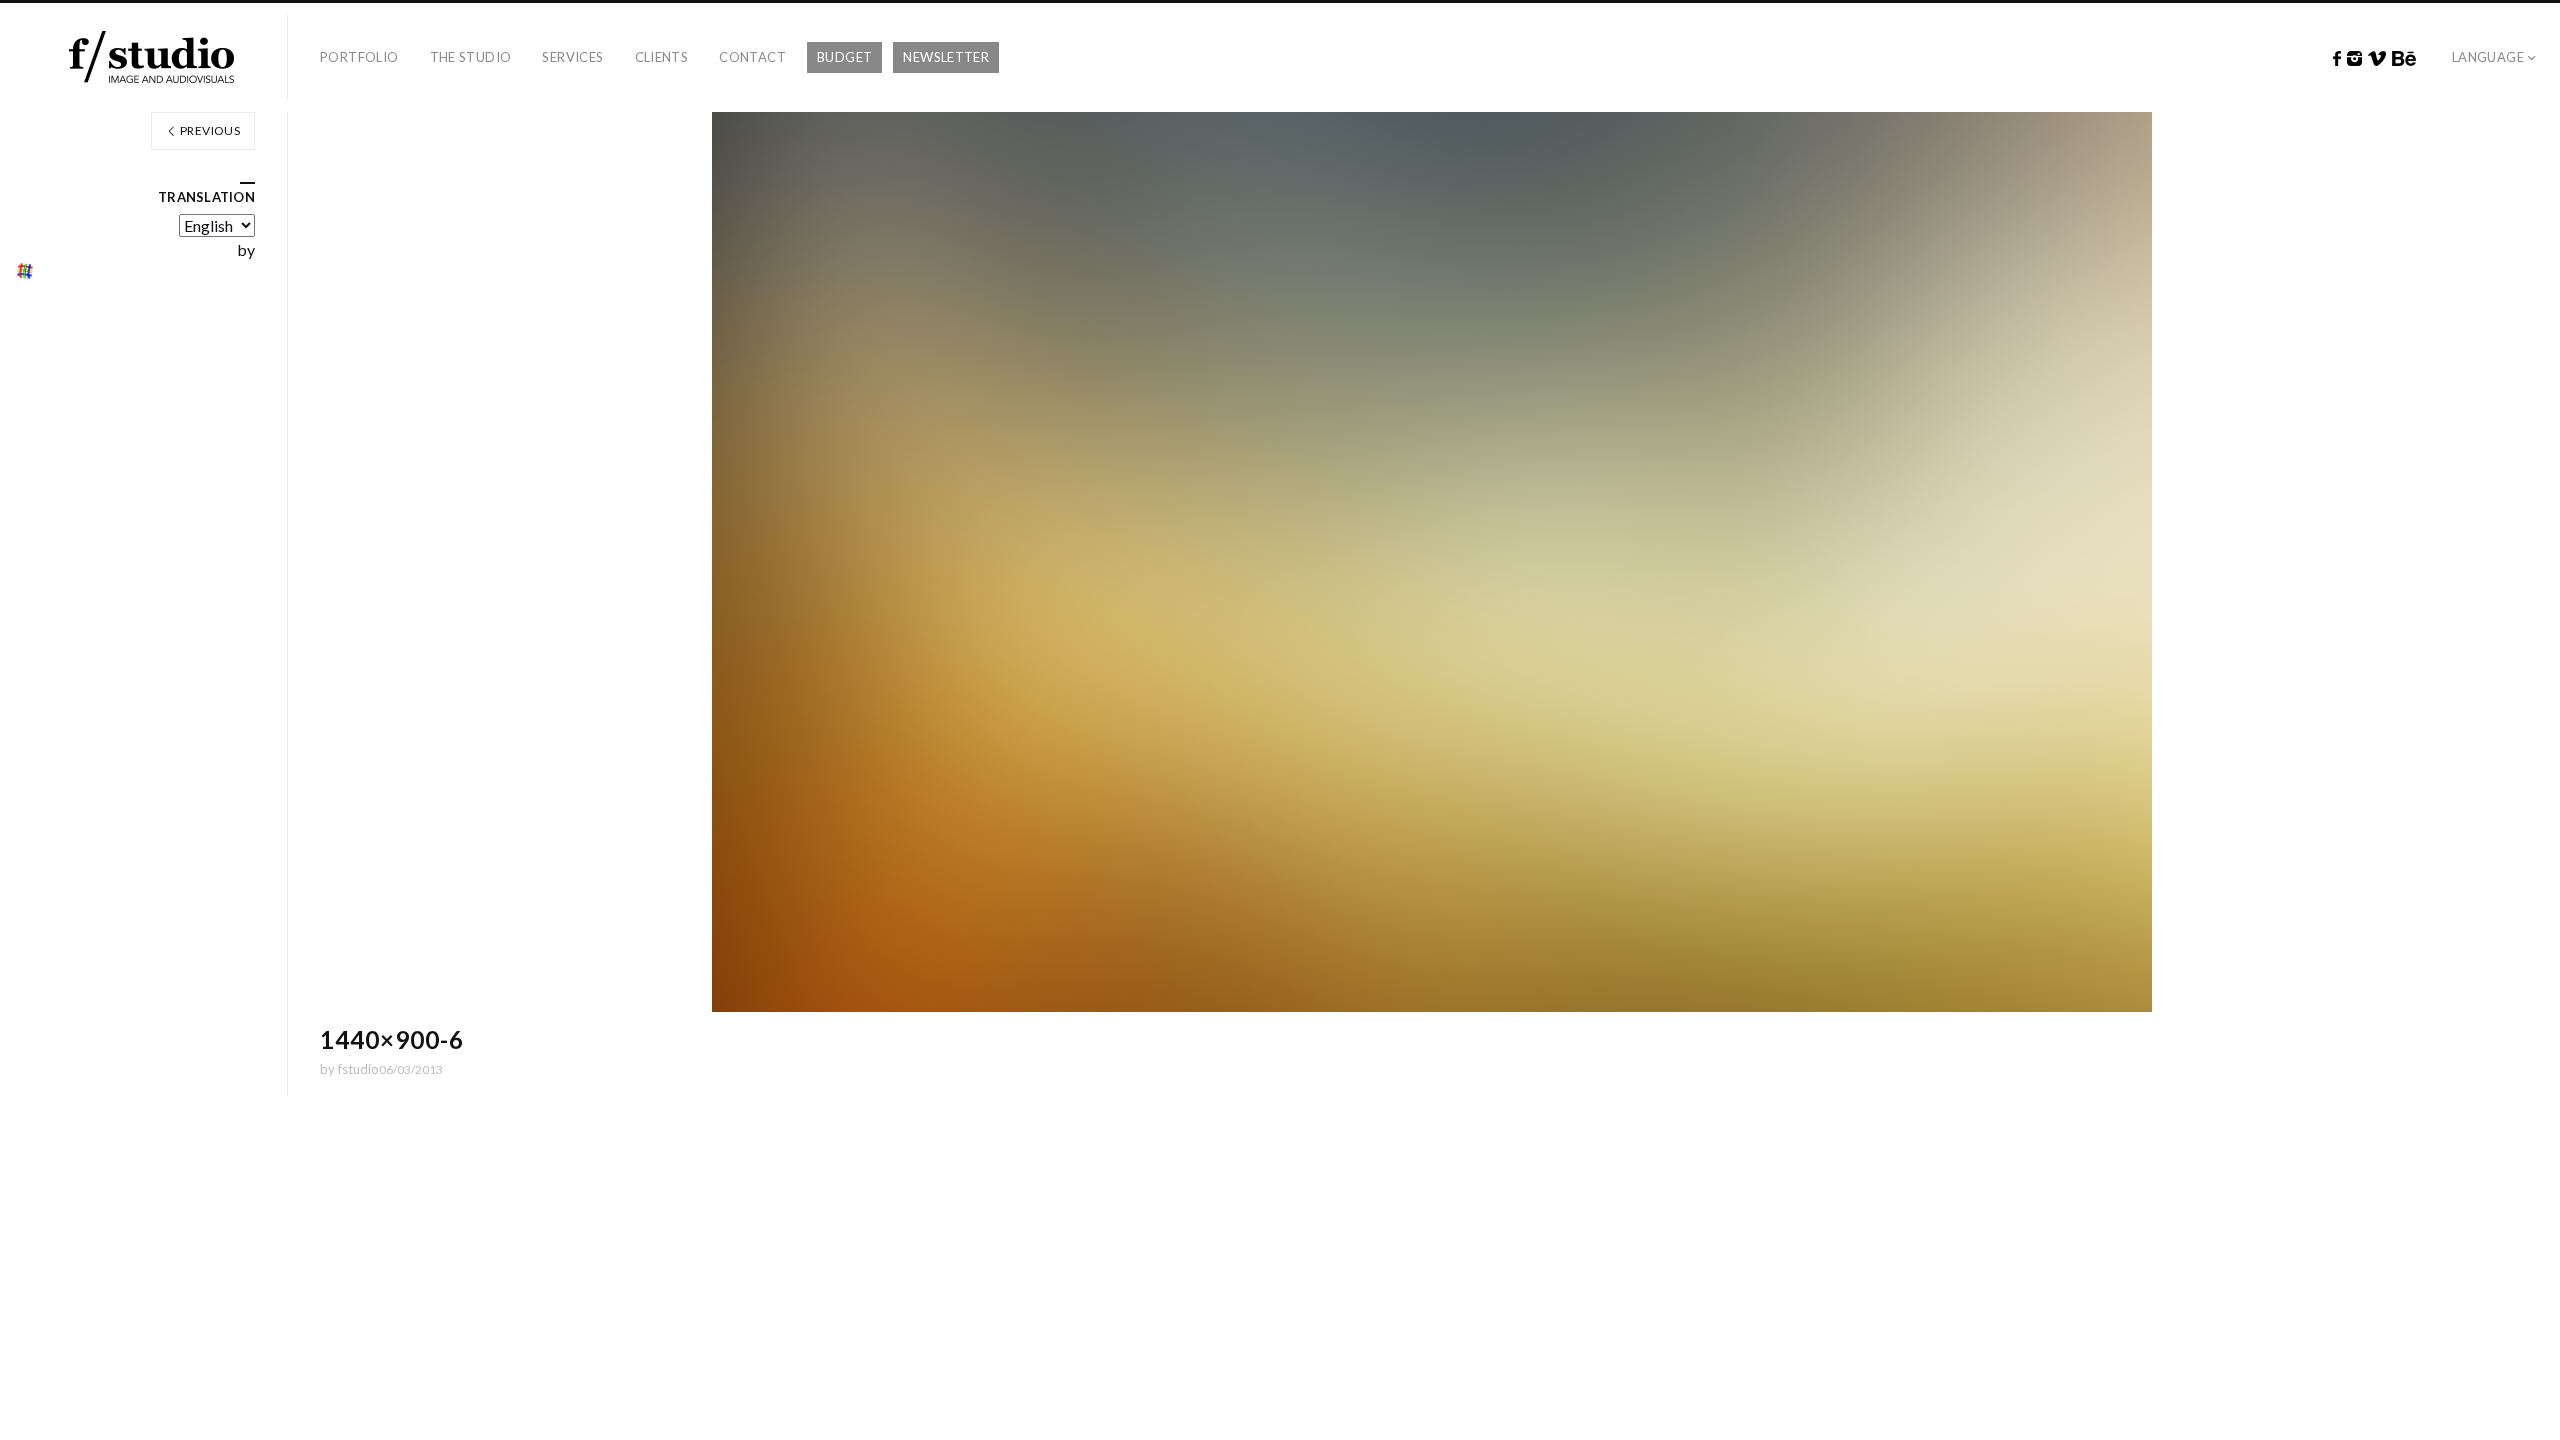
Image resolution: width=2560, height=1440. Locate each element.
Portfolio (359, 57)
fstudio (358, 1069)
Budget (844, 57)
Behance (2404, 59)
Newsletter (946, 57)
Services (572, 57)
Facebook (2337, 59)
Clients (662, 57)
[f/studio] (151, 57)
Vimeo (2377, 59)
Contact (752, 57)
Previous (209, 130)
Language (2488, 57)
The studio (471, 57)
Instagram (2354, 59)
